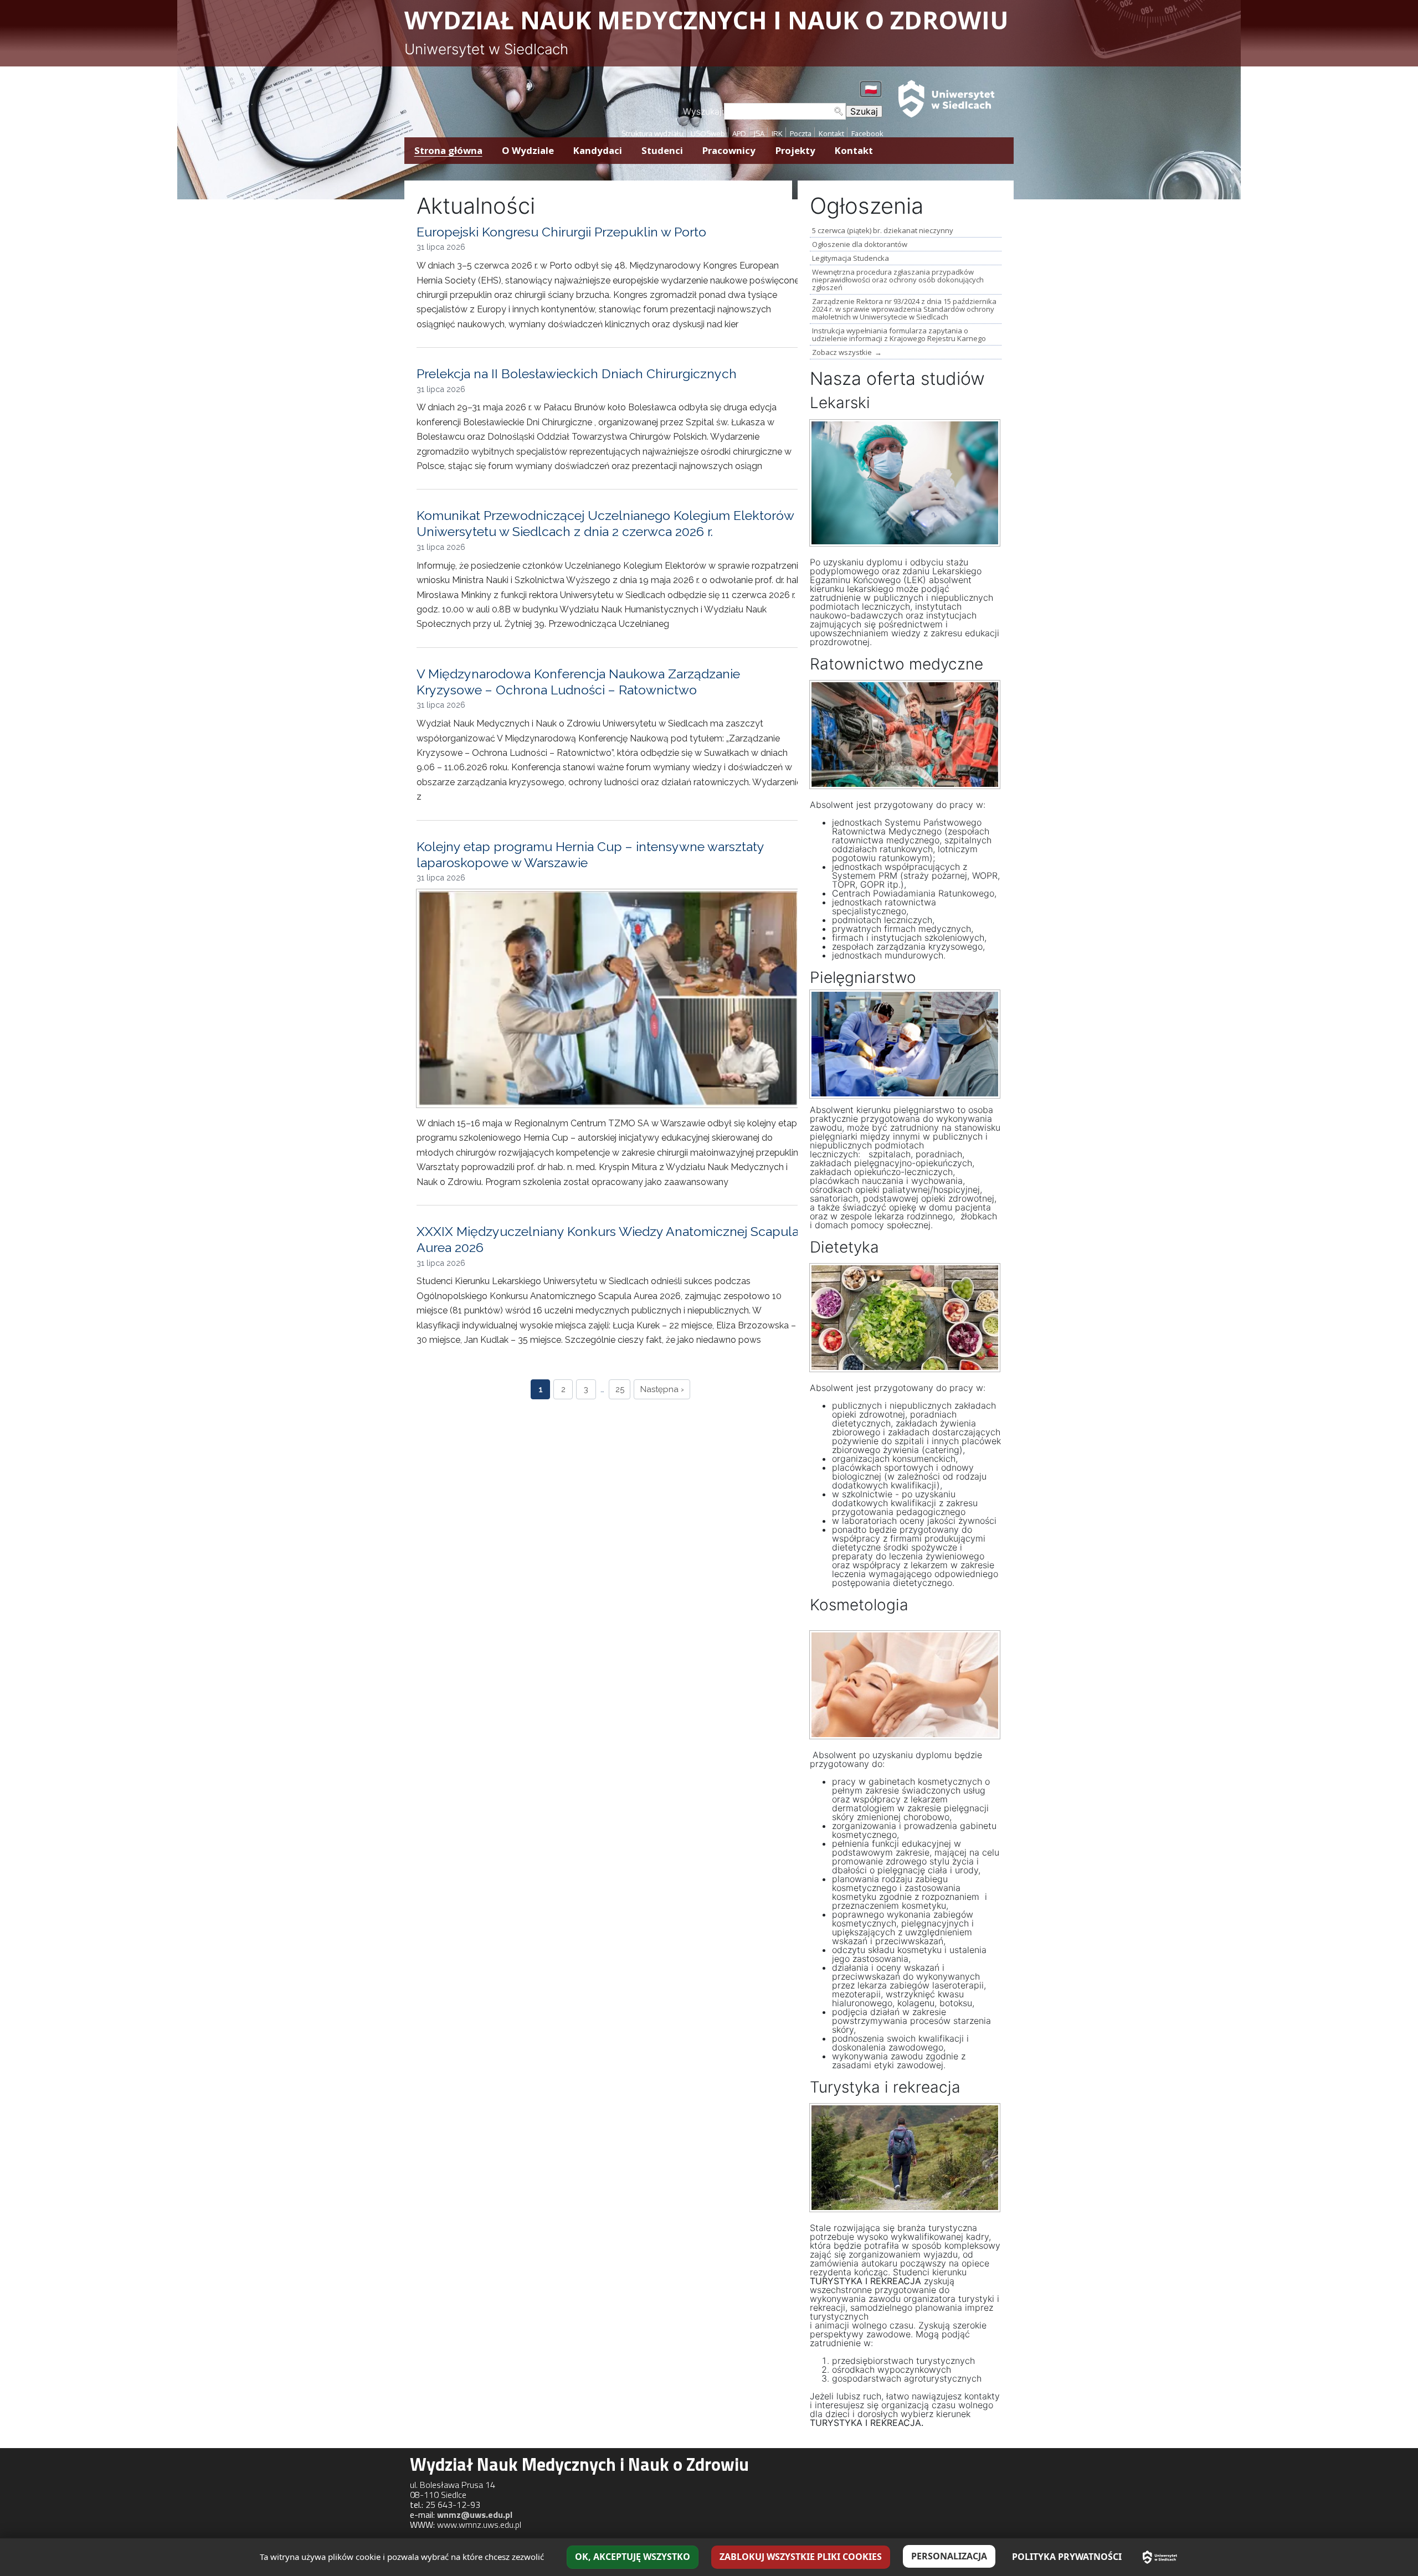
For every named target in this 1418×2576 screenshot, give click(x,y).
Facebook (867, 133)
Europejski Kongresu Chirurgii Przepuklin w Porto (561, 232)
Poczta (801, 133)
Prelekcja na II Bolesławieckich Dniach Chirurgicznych (577, 373)
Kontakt (831, 133)
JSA (759, 133)
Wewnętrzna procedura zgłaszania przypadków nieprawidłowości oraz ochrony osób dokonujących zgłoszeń (898, 280)
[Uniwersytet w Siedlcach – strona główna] (1160, 2557)
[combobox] (785, 111)
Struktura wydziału (653, 133)
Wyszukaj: (703, 111)
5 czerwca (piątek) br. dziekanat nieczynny (883, 230)
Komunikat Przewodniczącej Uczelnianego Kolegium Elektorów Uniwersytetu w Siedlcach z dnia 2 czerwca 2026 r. (605, 523)
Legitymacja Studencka (851, 258)
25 (620, 1389)
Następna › (662, 1389)
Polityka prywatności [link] (1067, 2557)
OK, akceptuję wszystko (633, 2557)
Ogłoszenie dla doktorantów (860, 244)
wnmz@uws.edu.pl (475, 2515)
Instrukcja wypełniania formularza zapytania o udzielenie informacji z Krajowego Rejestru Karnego (899, 334)
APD (739, 133)
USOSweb (708, 133)
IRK (777, 133)
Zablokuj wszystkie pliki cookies (801, 2557)
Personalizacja (949, 2556)
